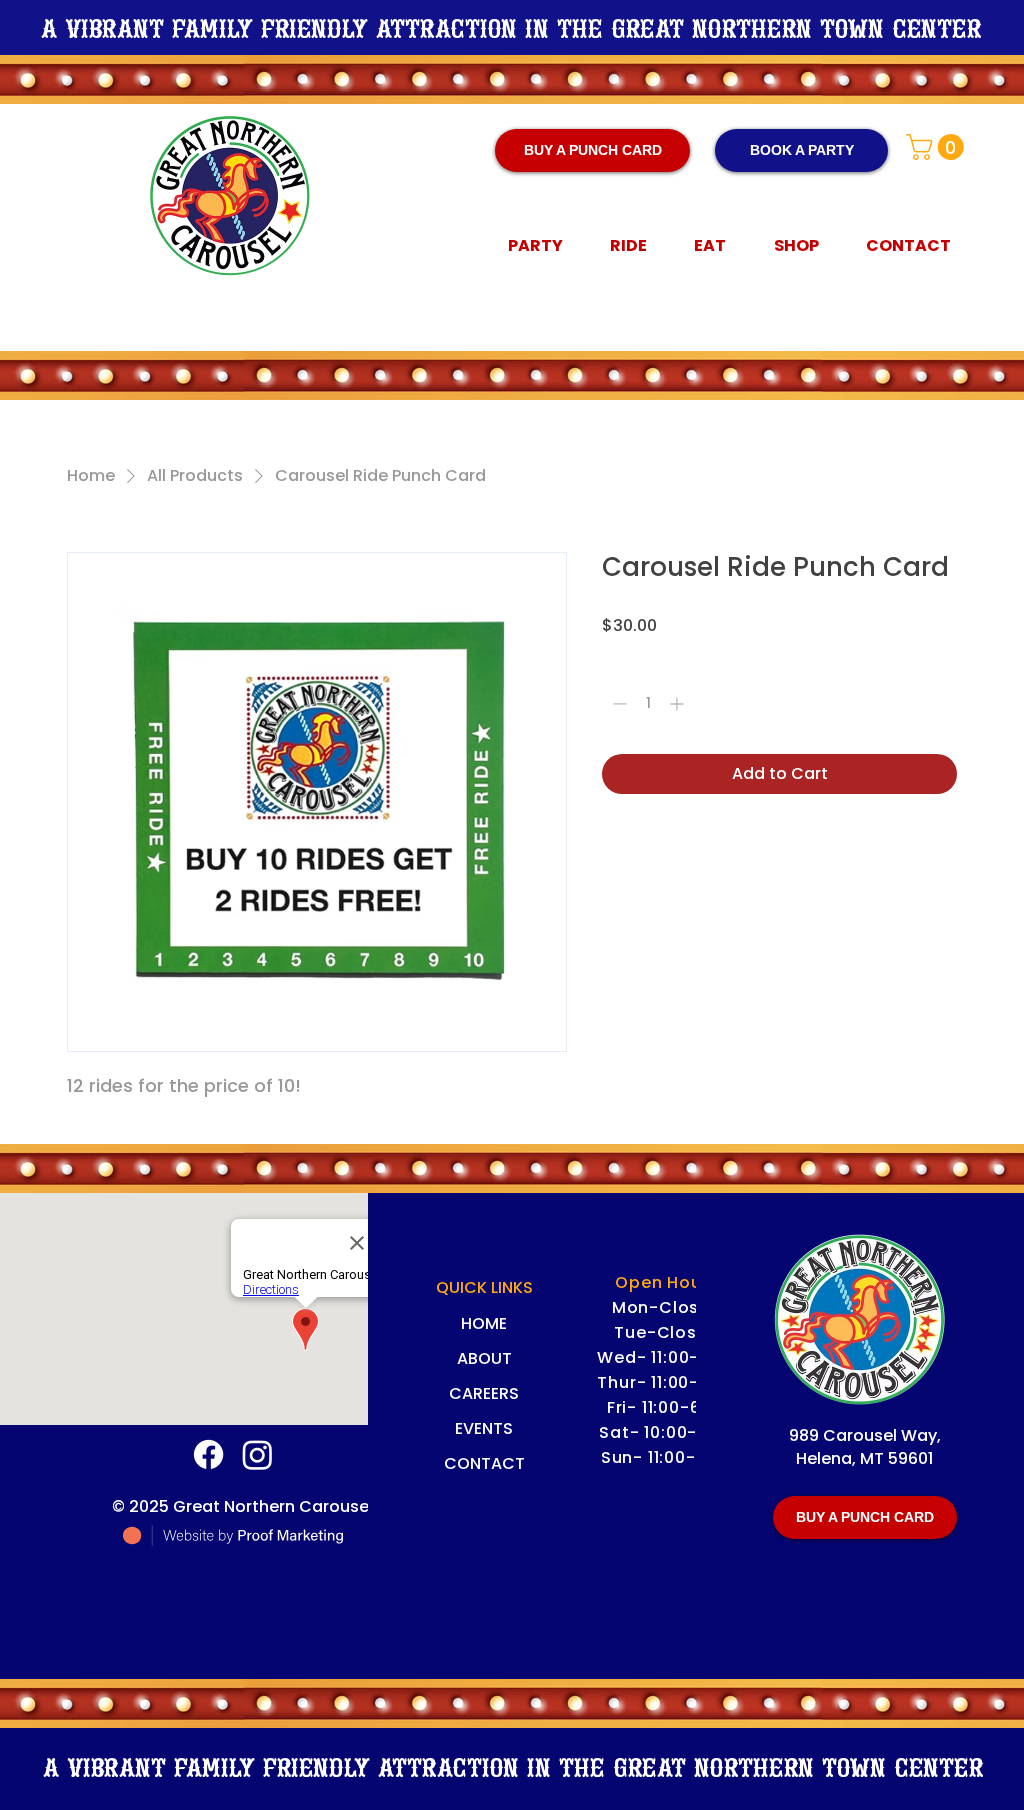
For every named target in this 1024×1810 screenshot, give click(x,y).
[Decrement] (617, 703)
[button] (938, 147)
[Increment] (678, 703)
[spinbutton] (648, 703)
